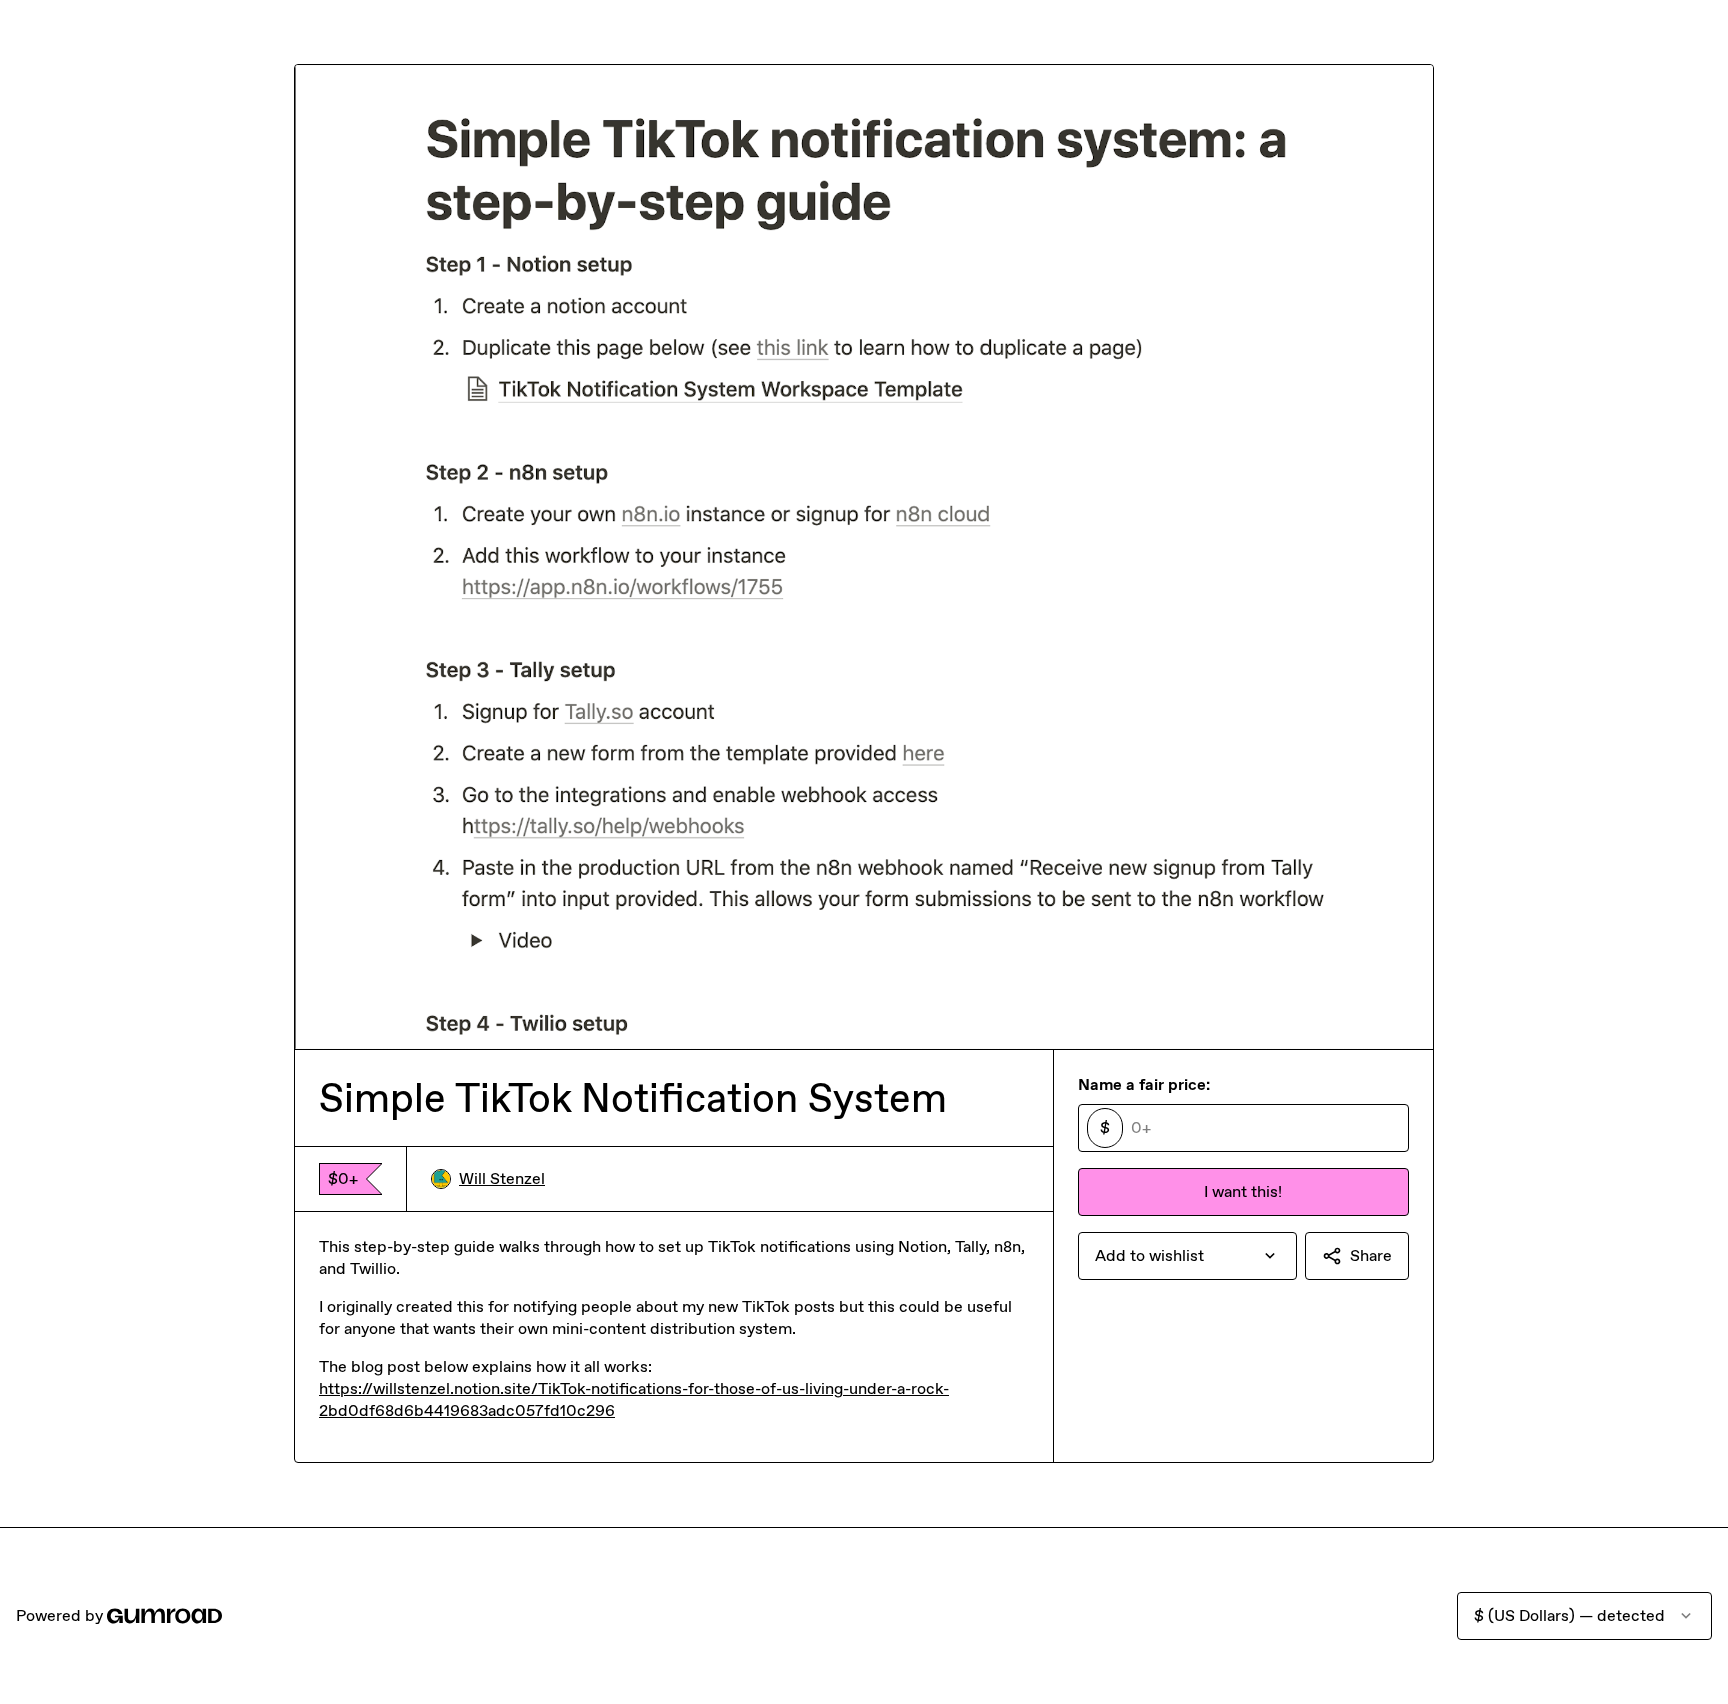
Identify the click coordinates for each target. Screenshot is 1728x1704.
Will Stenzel (502, 1178)
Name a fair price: (1144, 1084)
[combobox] (1187, 1256)
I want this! (1243, 1191)
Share (1371, 1255)
